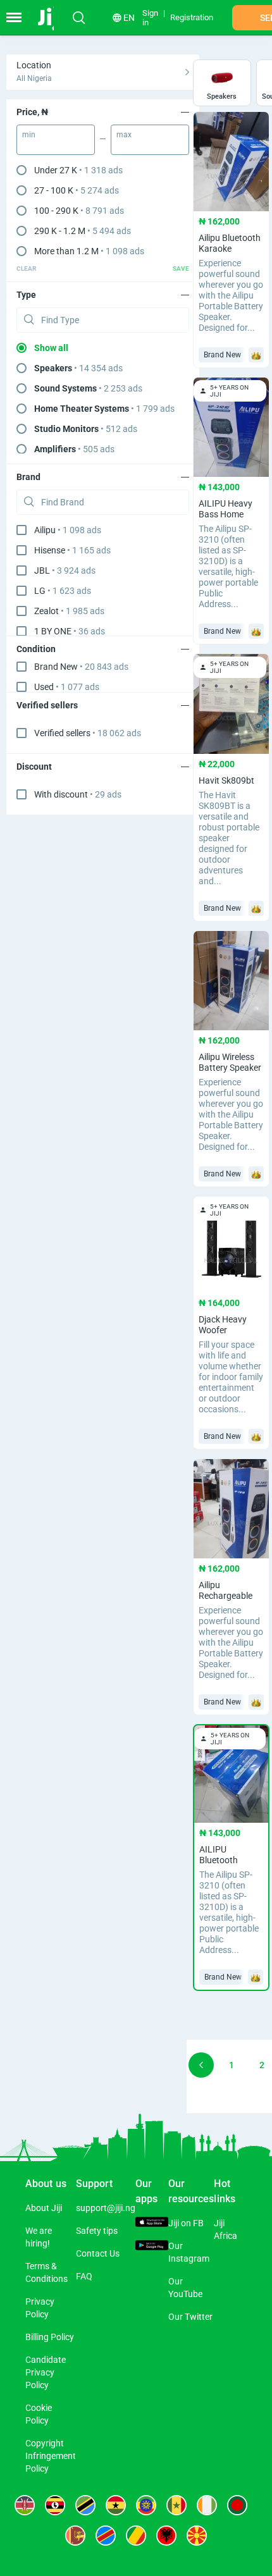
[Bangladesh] (237, 2505)
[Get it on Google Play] (152, 2247)
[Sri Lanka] (75, 2536)
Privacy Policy (40, 2308)
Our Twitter (190, 2317)
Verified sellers (88, 733)
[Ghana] (116, 2505)
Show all (51, 348)
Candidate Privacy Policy (46, 2372)
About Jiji (44, 2208)
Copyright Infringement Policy (51, 2456)
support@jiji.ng (106, 2208)
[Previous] (201, 2065)
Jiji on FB (186, 2223)
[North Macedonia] (197, 2536)
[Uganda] (55, 2505)
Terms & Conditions (46, 2272)
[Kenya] (25, 2505)
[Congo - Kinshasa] (106, 2536)
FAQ (84, 2276)
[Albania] (166, 2536)
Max (124, 135)
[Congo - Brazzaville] (136, 2536)
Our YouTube (185, 2288)
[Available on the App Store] (152, 2224)
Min (29, 135)
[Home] (52, 18)
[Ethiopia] (146, 2505)
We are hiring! (39, 2237)
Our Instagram (189, 2252)
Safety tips (97, 2231)
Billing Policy (50, 2337)
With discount (78, 794)
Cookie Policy (39, 2414)
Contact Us (98, 2253)
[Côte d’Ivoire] (207, 2505)
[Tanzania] (85, 2505)
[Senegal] (176, 2505)
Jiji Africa (226, 2229)
